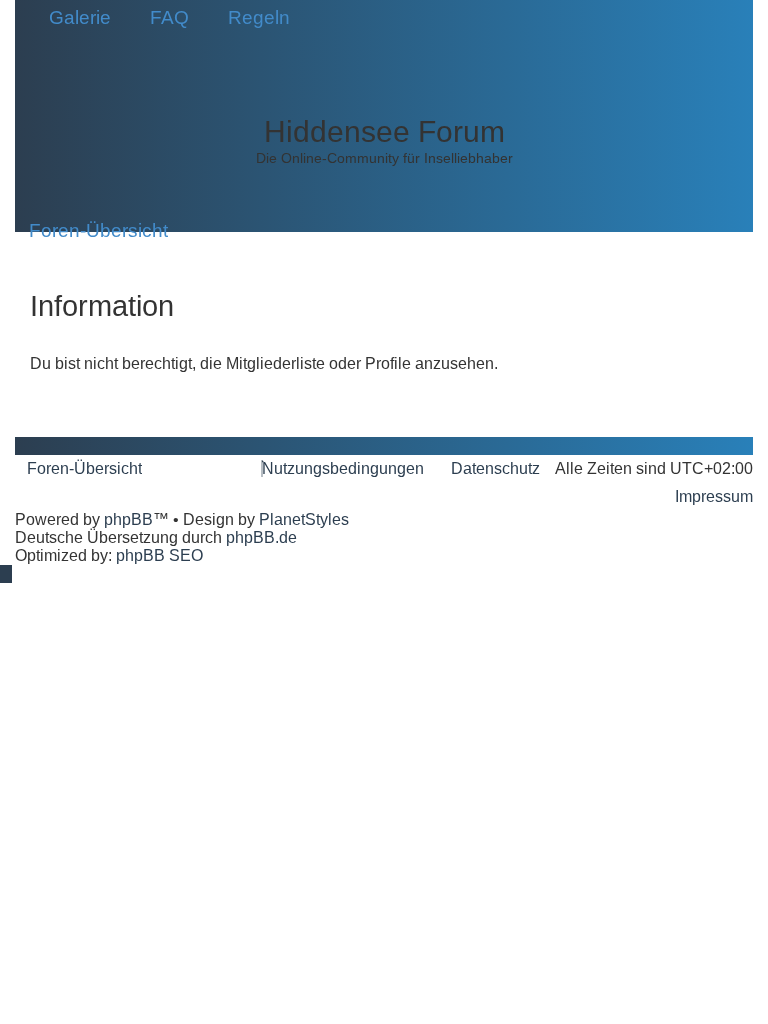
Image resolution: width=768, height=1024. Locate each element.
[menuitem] (73, 18)
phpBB (128, 519)
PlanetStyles (304, 519)
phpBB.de (261, 537)
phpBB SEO (159, 555)
